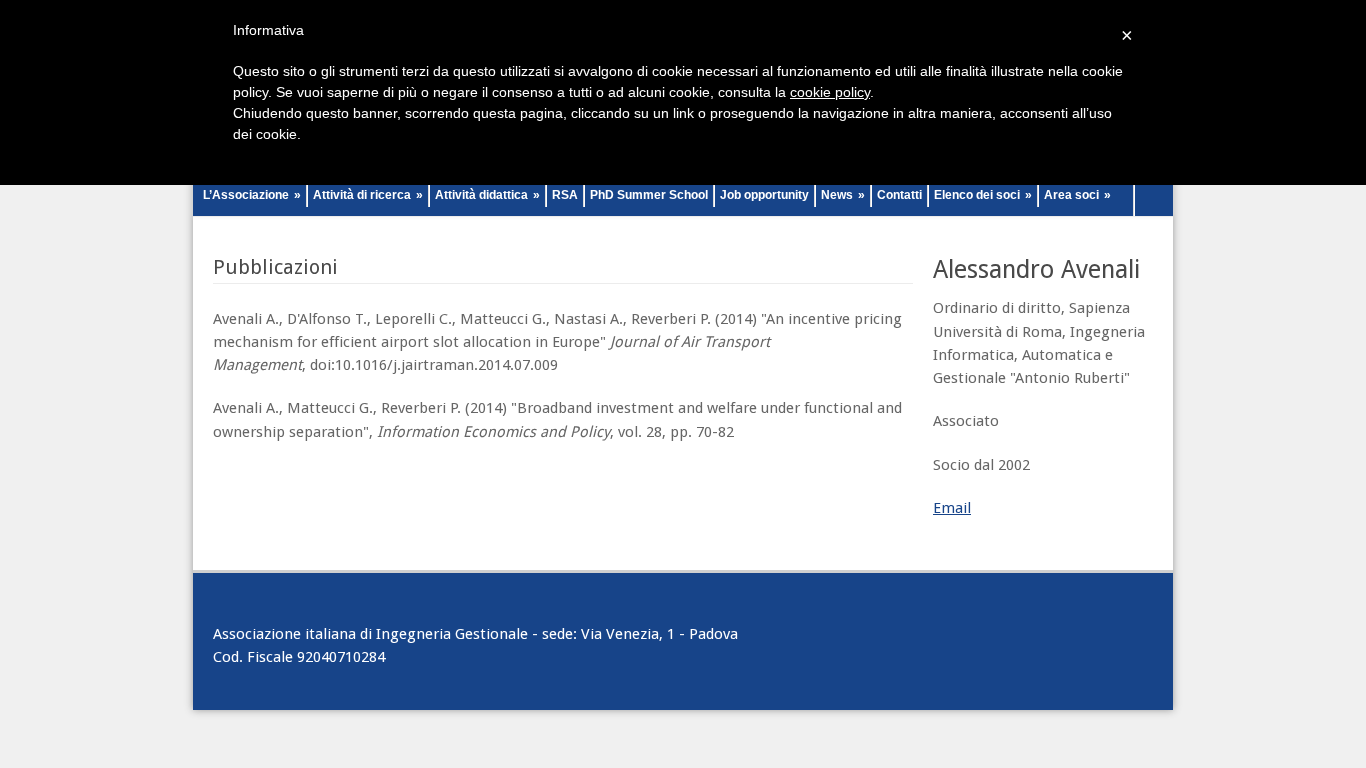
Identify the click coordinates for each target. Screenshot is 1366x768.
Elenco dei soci (983, 195)
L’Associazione (252, 195)
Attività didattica (487, 195)
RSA (565, 195)
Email (952, 508)
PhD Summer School (649, 195)
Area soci (1077, 195)
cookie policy (830, 92)
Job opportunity (764, 195)
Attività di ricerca (368, 195)
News (843, 195)
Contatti (899, 195)
